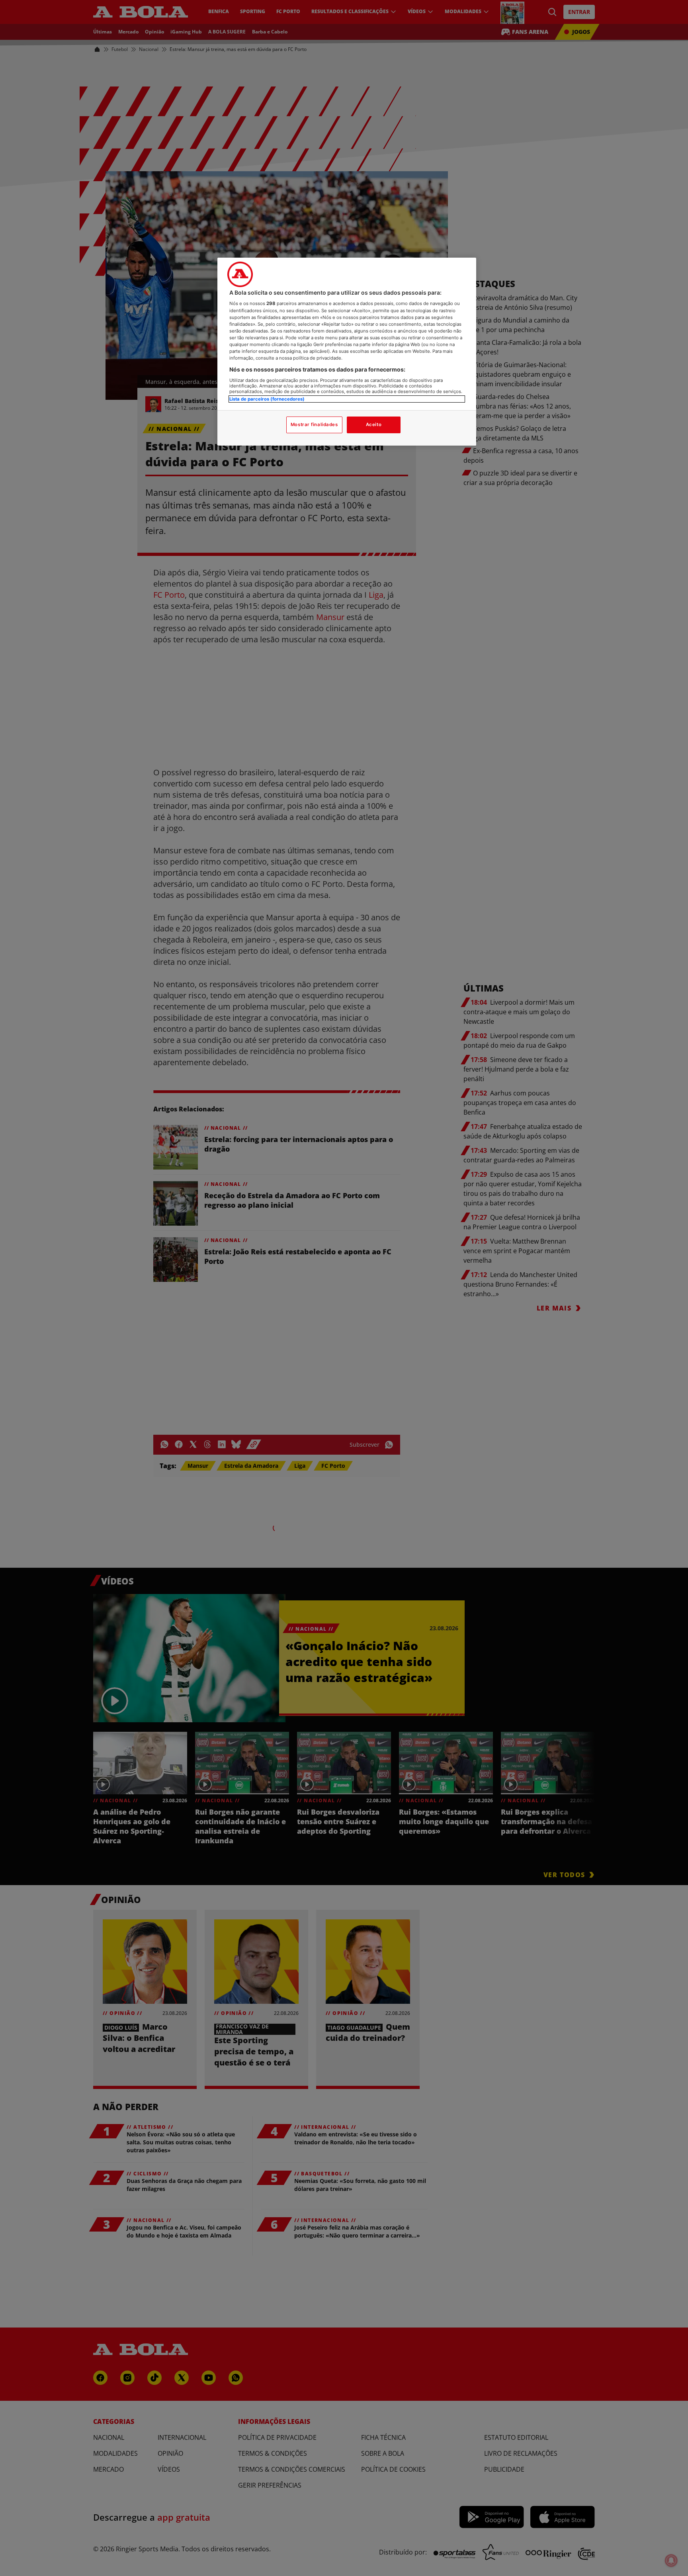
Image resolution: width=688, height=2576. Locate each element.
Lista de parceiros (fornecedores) (267, 399)
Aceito (374, 424)
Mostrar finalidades (314, 424)
